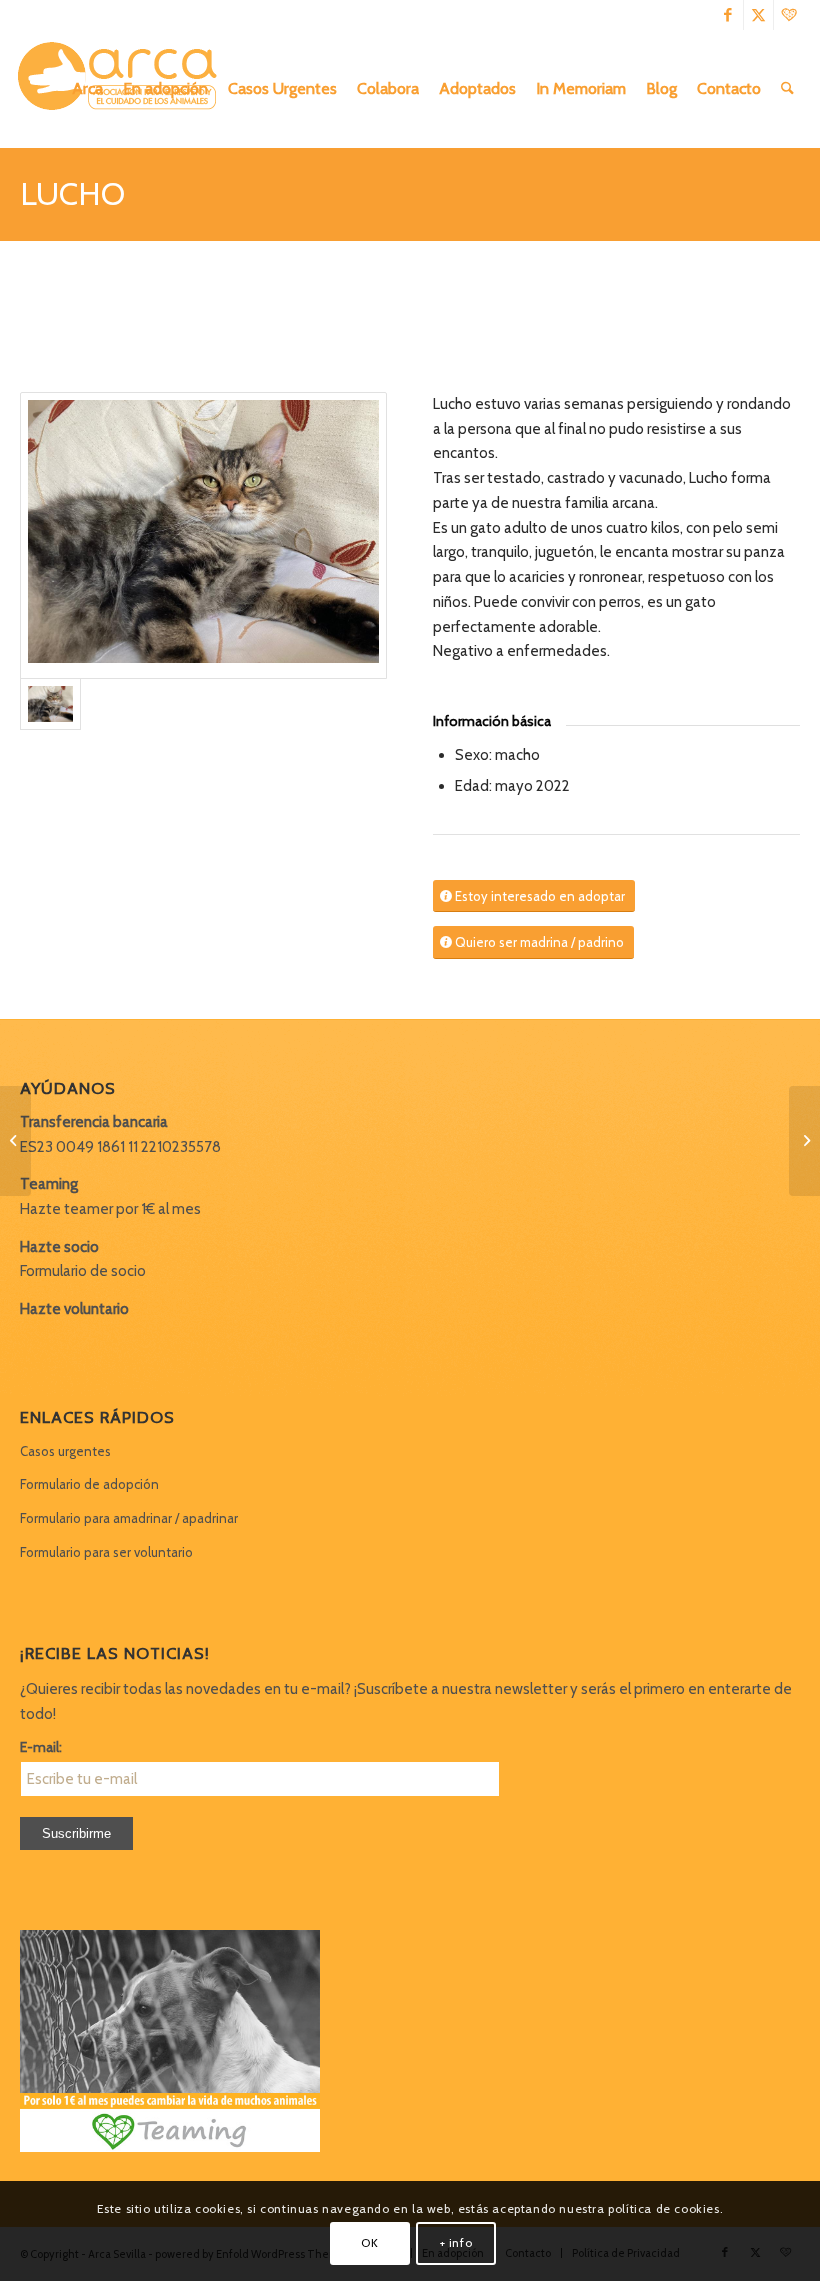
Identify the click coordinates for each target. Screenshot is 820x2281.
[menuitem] (87, 89)
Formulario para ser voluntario (106, 1552)
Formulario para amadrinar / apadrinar (129, 1518)
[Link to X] (758, 15)
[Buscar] (787, 89)
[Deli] (804, 1141)
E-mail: (41, 1747)
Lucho (72, 193)
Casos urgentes (65, 1451)
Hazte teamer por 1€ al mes (110, 1209)
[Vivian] (15, 1141)
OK (369, 2242)
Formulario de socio (83, 1271)
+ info (456, 2242)
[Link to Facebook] (728, 15)
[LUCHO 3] (203, 535)
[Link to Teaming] (789, 15)
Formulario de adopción (89, 1484)
